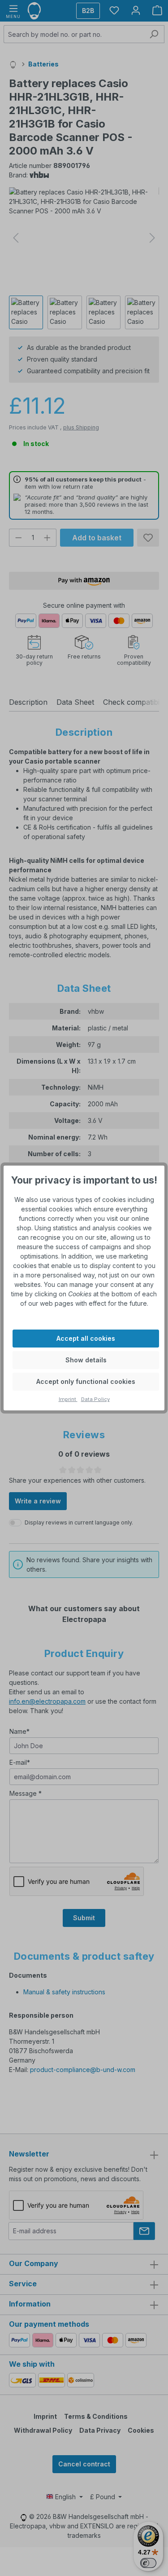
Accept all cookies (86, 1338)
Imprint (68, 1399)
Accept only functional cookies (86, 1381)
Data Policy (95, 1399)
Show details (86, 1360)
